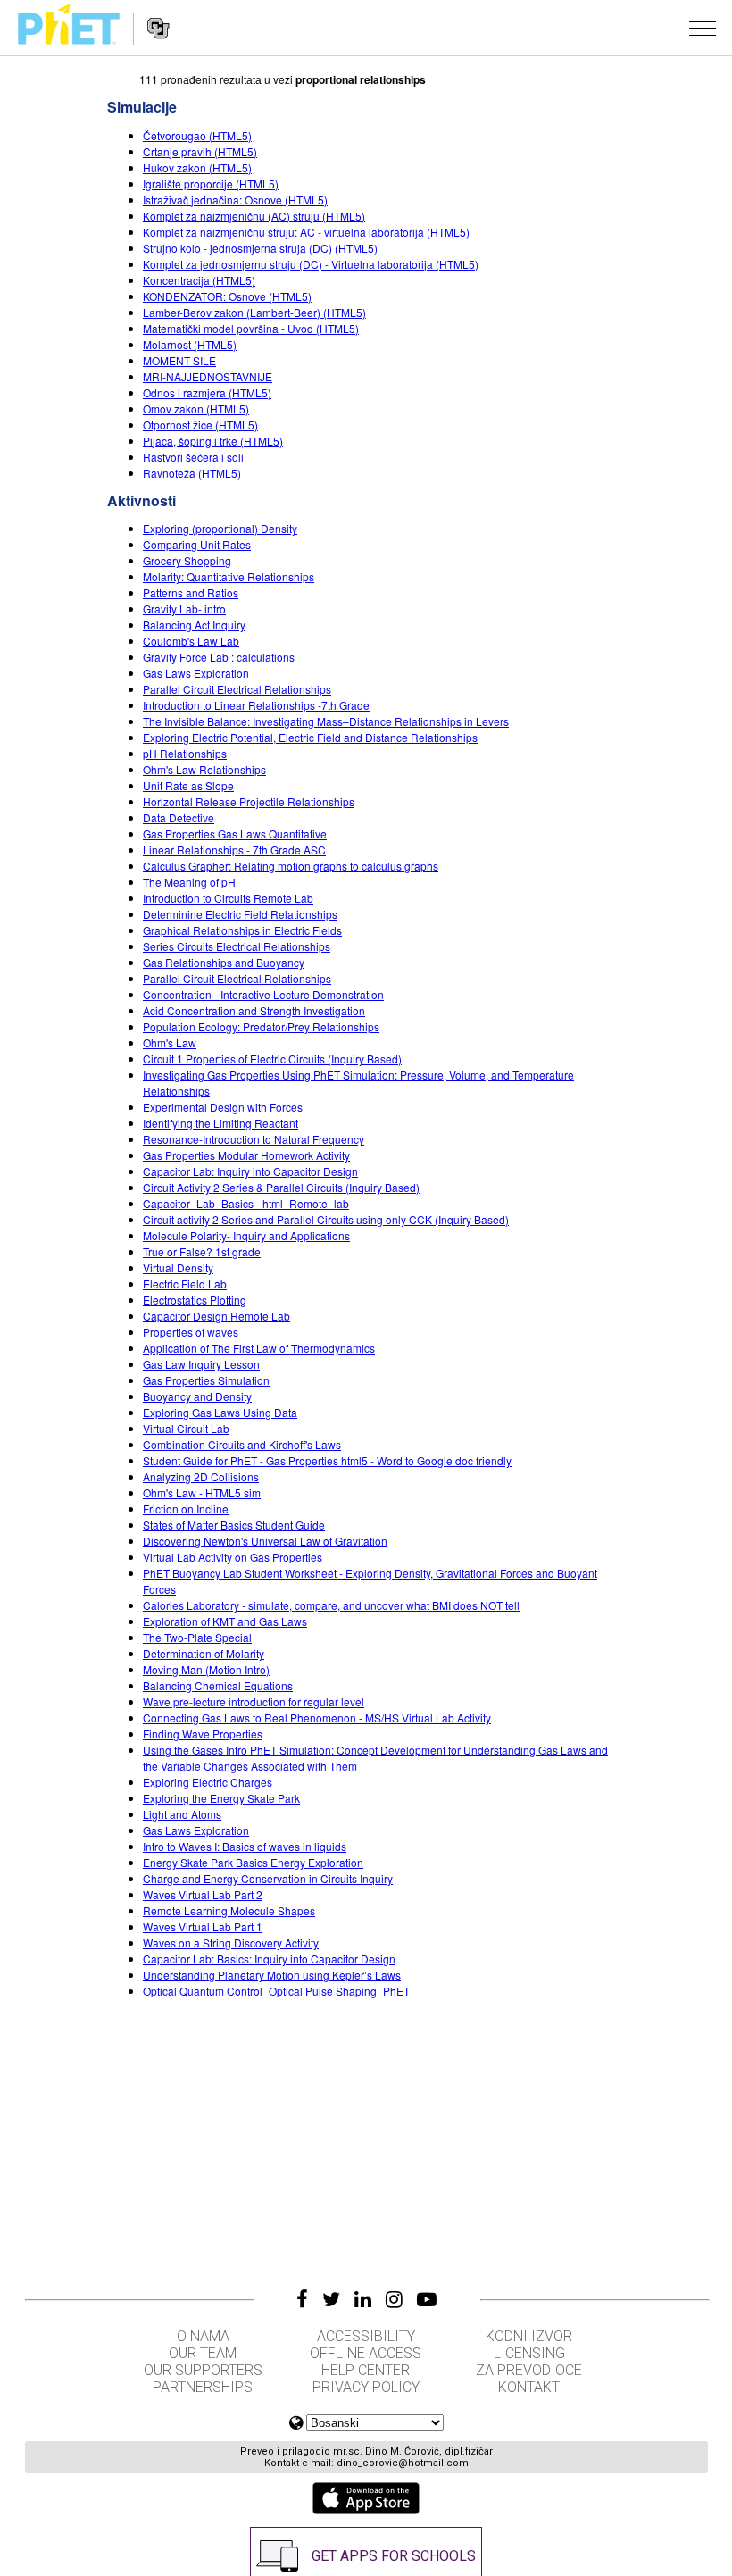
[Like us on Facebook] (302, 2299)
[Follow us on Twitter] (331, 2299)
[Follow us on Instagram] (394, 2299)
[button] (703, 28)
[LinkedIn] (363, 2299)
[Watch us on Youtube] (427, 2299)
